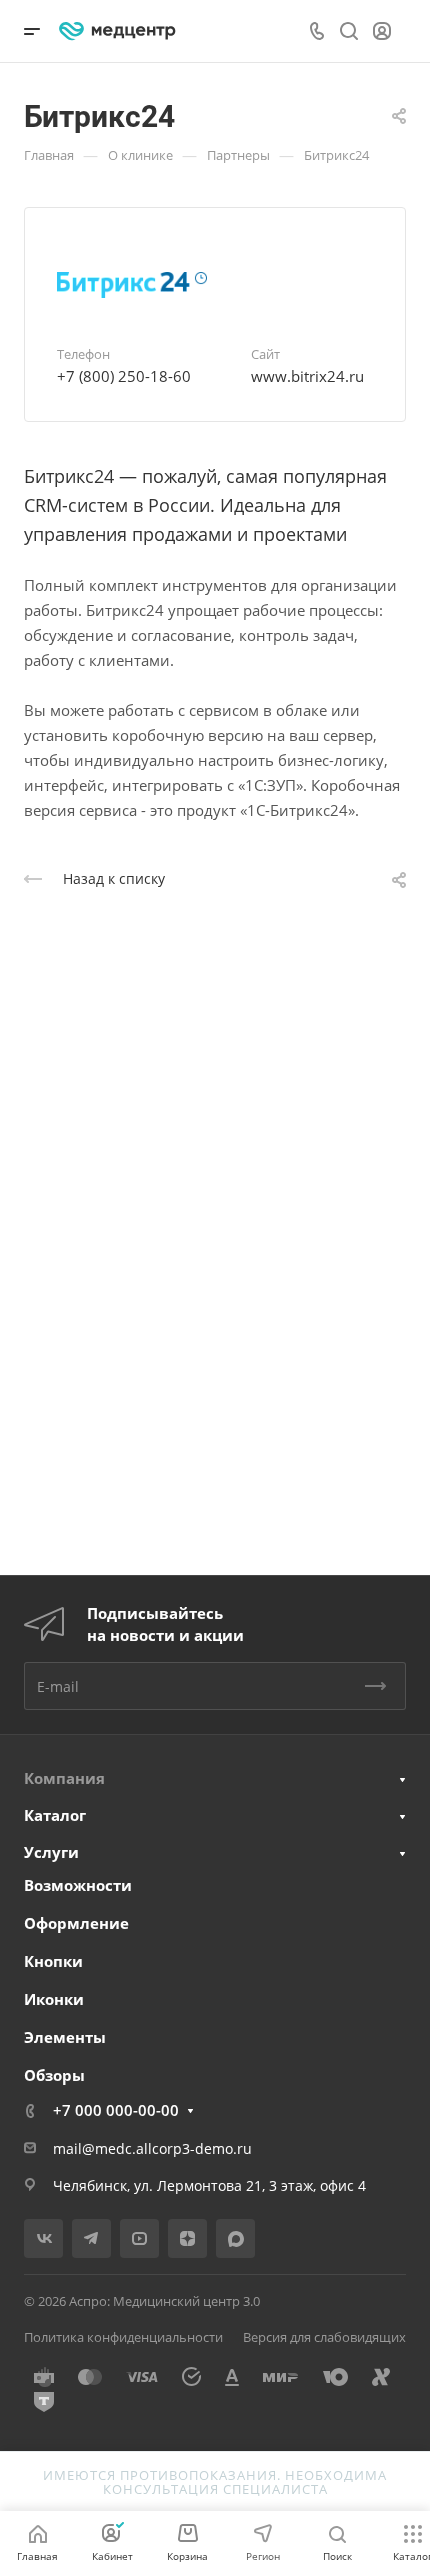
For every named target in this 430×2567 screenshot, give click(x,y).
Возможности (78, 1885)
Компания (64, 1778)
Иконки (54, 1999)
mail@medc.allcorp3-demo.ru (152, 2148)
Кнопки (53, 1961)
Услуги (51, 1852)
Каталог (55, 1815)
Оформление (76, 1923)
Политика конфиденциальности (123, 2337)
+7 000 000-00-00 (116, 2110)
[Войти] (382, 31)
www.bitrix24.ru (307, 376)
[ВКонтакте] (43, 2238)
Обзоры (54, 2075)
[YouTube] (139, 2238)
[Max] (235, 2238)
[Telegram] (91, 2238)
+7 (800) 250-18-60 (124, 376)
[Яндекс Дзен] (187, 2238)
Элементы (65, 2037)
